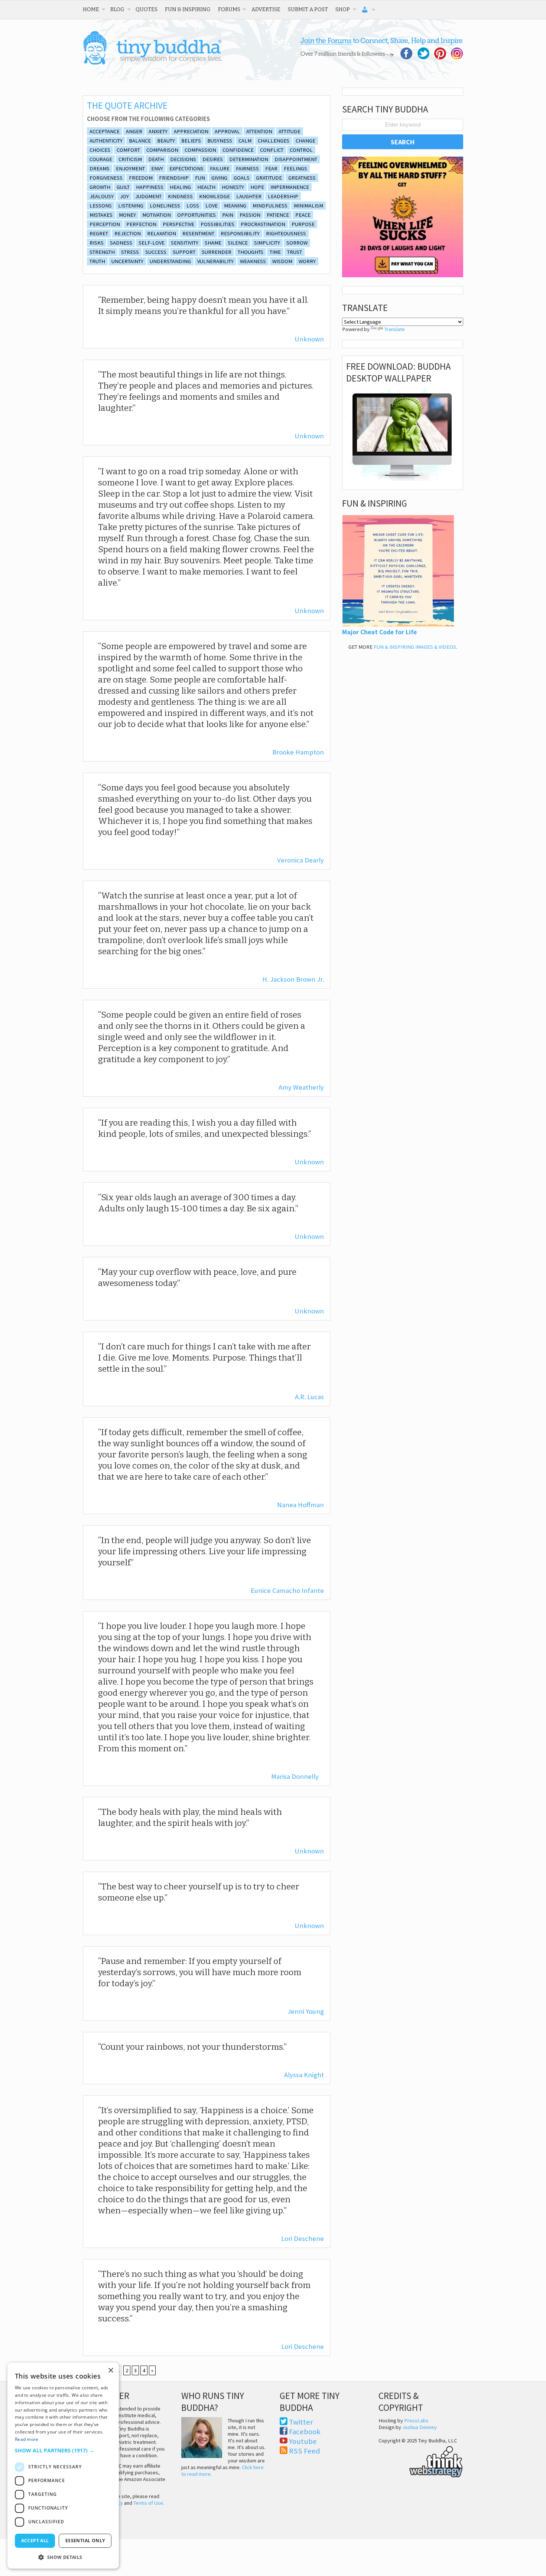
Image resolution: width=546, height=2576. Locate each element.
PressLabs (416, 2420)
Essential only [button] (85, 2541)
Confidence (238, 150)
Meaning (235, 206)
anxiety (158, 131)
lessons (101, 206)
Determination (249, 159)
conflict (272, 150)
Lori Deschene (303, 2238)
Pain (228, 215)
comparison (162, 150)
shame (213, 243)
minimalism (308, 206)
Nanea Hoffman (300, 1505)
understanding (170, 261)
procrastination (263, 224)
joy (124, 196)
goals (242, 178)
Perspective (178, 224)
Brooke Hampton (298, 752)
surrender (217, 252)
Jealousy (102, 196)
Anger (134, 131)
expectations (186, 168)
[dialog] (63, 2466)
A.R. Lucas (309, 1397)
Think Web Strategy (421, 2461)
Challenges (274, 141)
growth (100, 187)
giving (219, 178)
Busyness (220, 141)
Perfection (141, 224)
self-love (152, 243)
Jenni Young (306, 2011)
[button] (63, 2450)
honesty (233, 187)
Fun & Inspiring (188, 9)
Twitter (301, 2422)
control (301, 150)
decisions (183, 159)
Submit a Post (308, 9)
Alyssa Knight (304, 2075)
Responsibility (240, 233)
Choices (100, 150)
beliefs (191, 141)
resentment (198, 233)
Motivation (157, 215)
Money (127, 215)
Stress (130, 252)
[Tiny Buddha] (152, 63)
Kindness (180, 196)
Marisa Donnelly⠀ (298, 1776)
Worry (307, 261)
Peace (303, 215)
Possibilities (217, 224)
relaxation (162, 233)
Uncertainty (127, 261)
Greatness (302, 178)
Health (206, 187)
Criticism (130, 159)
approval (227, 131)
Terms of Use (148, 2503)
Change (305, 141)
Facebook (305, 2432)
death (156, 159)
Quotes (147, 9)
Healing (180, 187)
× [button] (110, 2371)
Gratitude (269, 178)
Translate (395, 329)
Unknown (309, 339)
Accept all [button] (35, 2541)
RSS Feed (305, 2451)
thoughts (251, 252)
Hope (257, 187)
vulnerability (215, 261)
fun (200, 178)
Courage (101, 159)
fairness (247, 168)
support (184, 252)
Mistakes (101, 215)
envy (157, 168)
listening (131, 206)
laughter (249, 196)
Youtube (303, 2441)
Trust (295, 252)
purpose (303, 224)
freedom (141, 178)
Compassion (200, 150)
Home (91, 9)
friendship (174, 178)
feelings (295, 168)
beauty (166, 141)
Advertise (266, 9)
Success (156, 252)
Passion (250, 215)
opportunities (196, 215)
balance (140, 141)
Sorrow (297, 243)
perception (105, 224)
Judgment (148, 196)
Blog (117, 9)
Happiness (150, 187)
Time (275, 252)
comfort (128, 150)
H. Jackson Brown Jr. (293, 979)
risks (97, 243)
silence (238, 243)
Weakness (253, 261)
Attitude (290, 131)
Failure (220, 168)
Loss (193, 206)
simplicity (267, 243)
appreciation (191, 131)
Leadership (283, 196)
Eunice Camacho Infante (287, 1590)
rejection (128, 233)
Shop (343, 9)
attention (259, 131)
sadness (121, 243)
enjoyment (130, 168)
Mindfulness (270, 206)
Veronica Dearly (300, 860)
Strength (102, 252)
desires (213, 159)
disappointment (296, 159)
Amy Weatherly (301, 1087)
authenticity (106, 141)
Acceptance (105, 131)
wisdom (282, 261)
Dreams (100, 168)
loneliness (165, 206)
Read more (27, 2439)
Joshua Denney (420, 2427)
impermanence (290, 187)
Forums (229, 9)
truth (97, 261)
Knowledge (214, 196)
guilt (123, 187)
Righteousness (286, 233)
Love (212, 206)
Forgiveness (106, 178)
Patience (278, 215)
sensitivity (185, 243)
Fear (271, 168)
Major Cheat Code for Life (379, 632)
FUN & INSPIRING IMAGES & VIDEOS (415, 647)
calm (245, 141)
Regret (99, 233)
